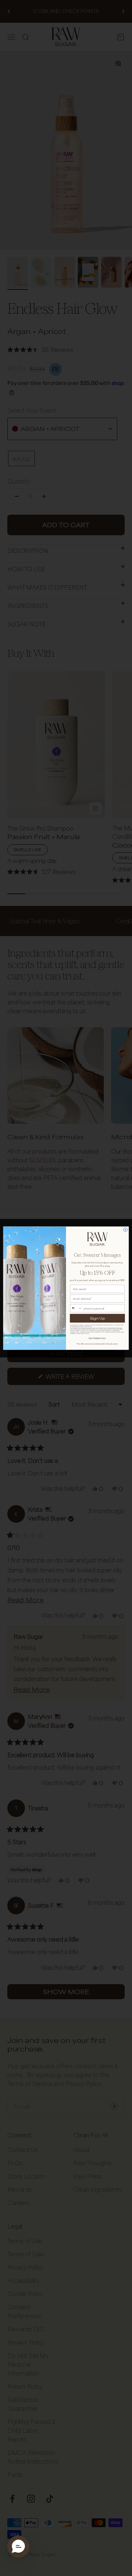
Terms (87, 1334)
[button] (18, 2547)
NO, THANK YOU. (97, 1338)
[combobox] (76, 1308)
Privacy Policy (80, 1334)
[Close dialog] (126, 1230)
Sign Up (97, 1318)
